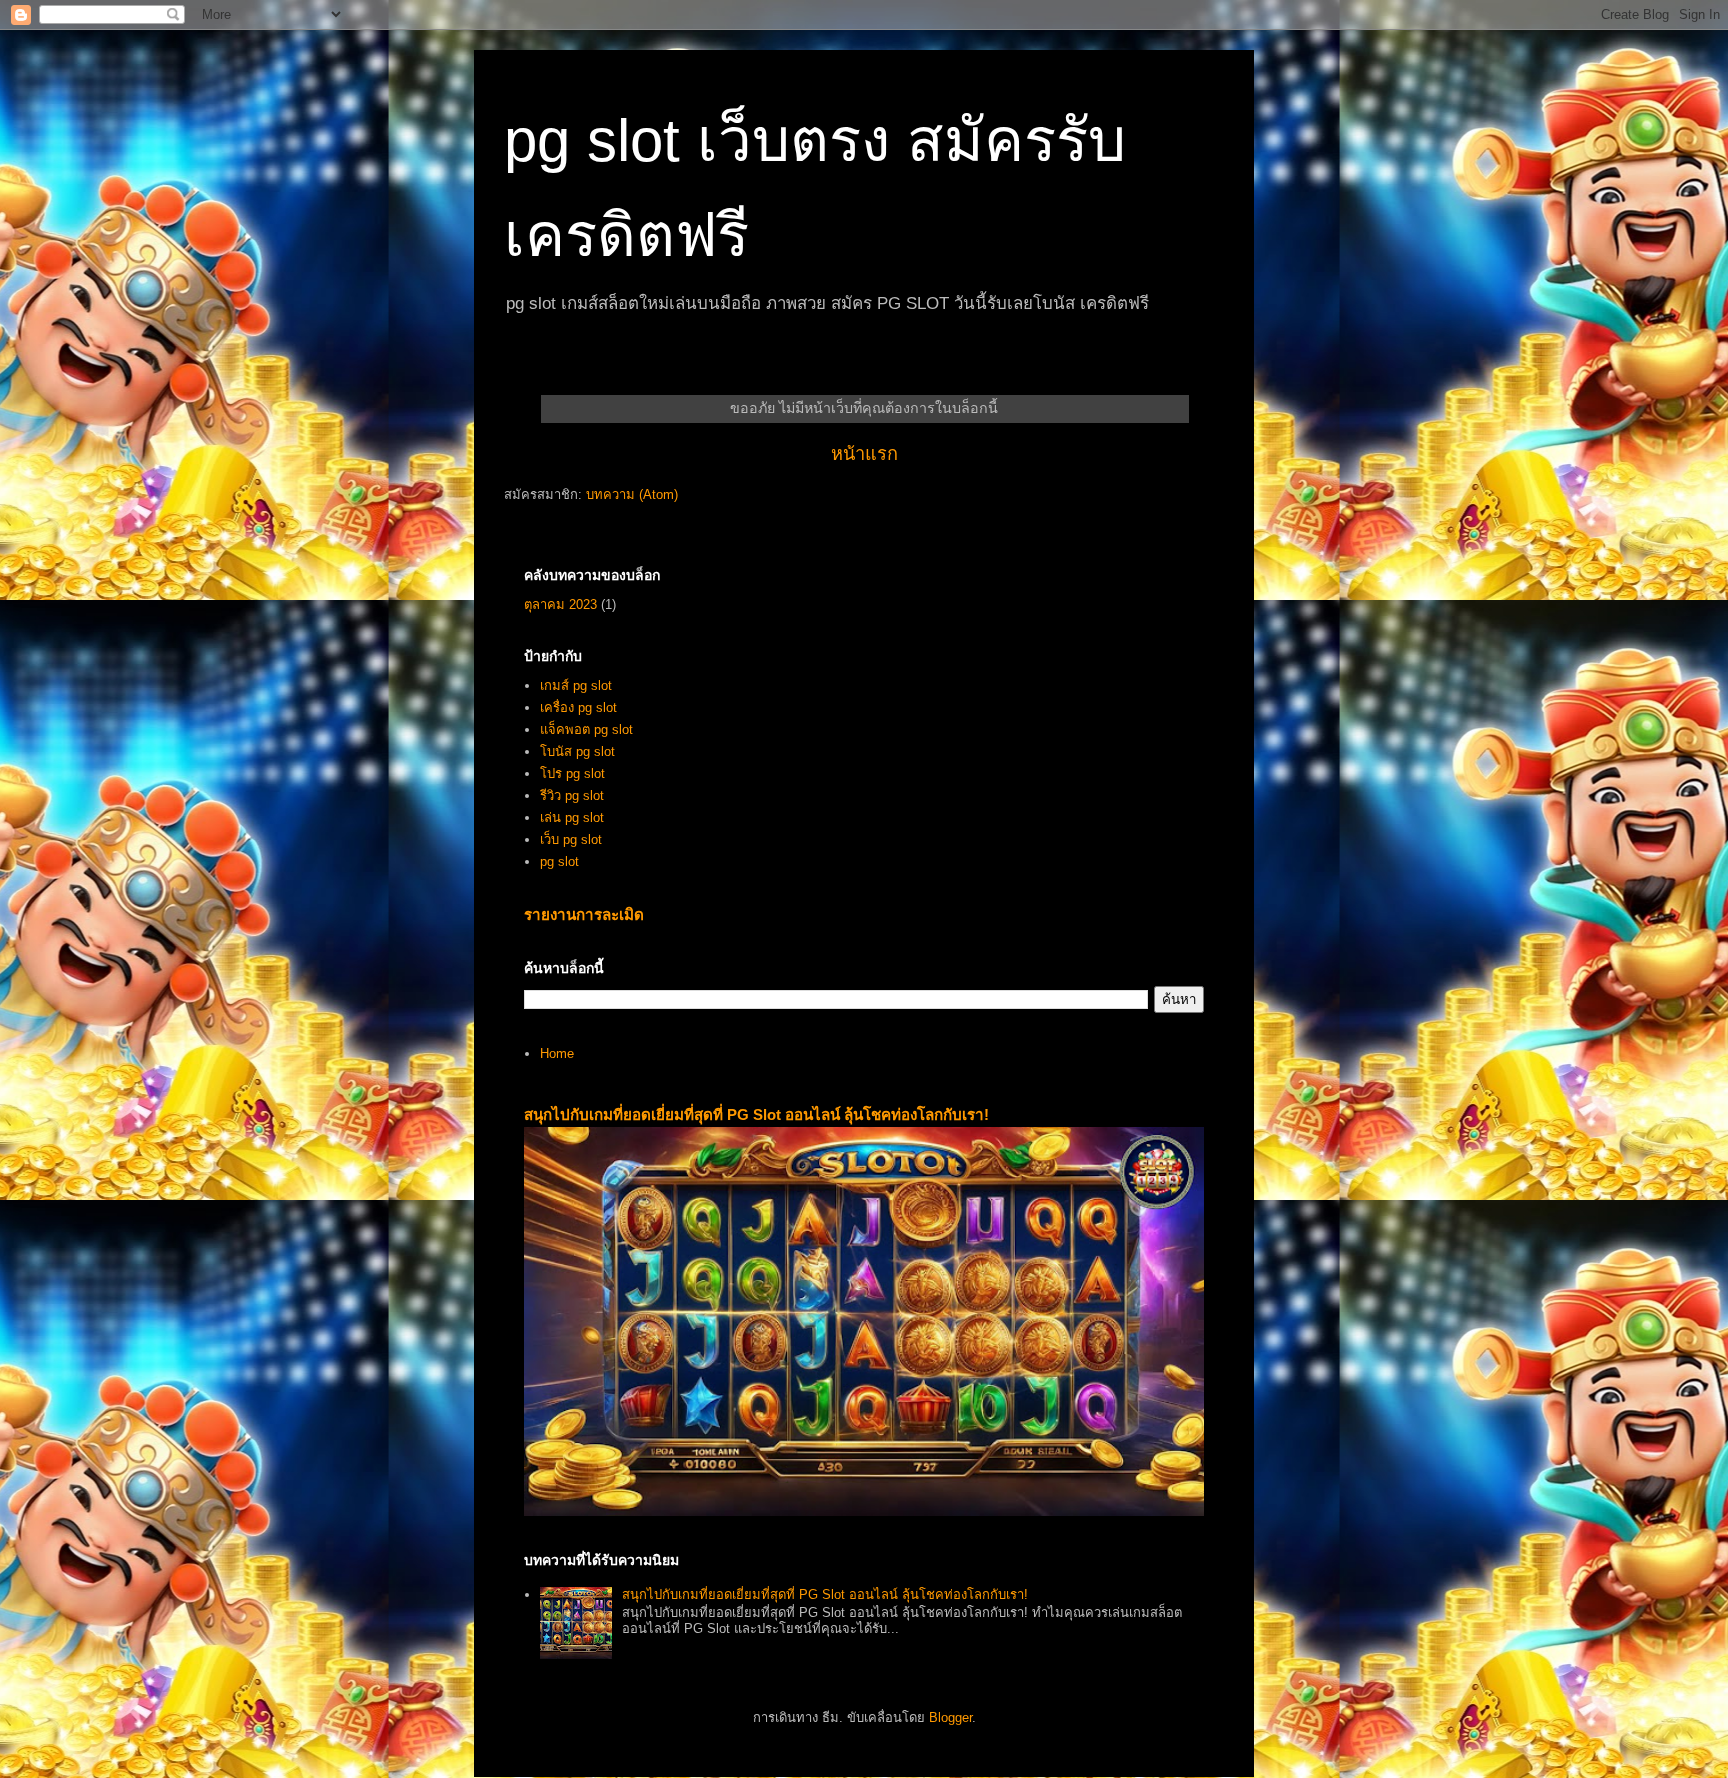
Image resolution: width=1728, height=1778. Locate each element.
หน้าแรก (864, 454)
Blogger (950, 1717)
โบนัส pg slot (577, 751)
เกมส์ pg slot (576, 685)
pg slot (559, 861)
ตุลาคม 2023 (560, 604)
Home (557, 1053)
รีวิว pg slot (572, 795)
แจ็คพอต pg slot (586, 729)
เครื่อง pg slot (578, 707)
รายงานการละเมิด (584, 914)
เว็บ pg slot (571, 839)
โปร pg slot (572, 773)
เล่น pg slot (572, 817)
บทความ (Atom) (632, 494)
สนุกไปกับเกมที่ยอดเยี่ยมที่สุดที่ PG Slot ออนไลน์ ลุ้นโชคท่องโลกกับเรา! (756, 1114)
